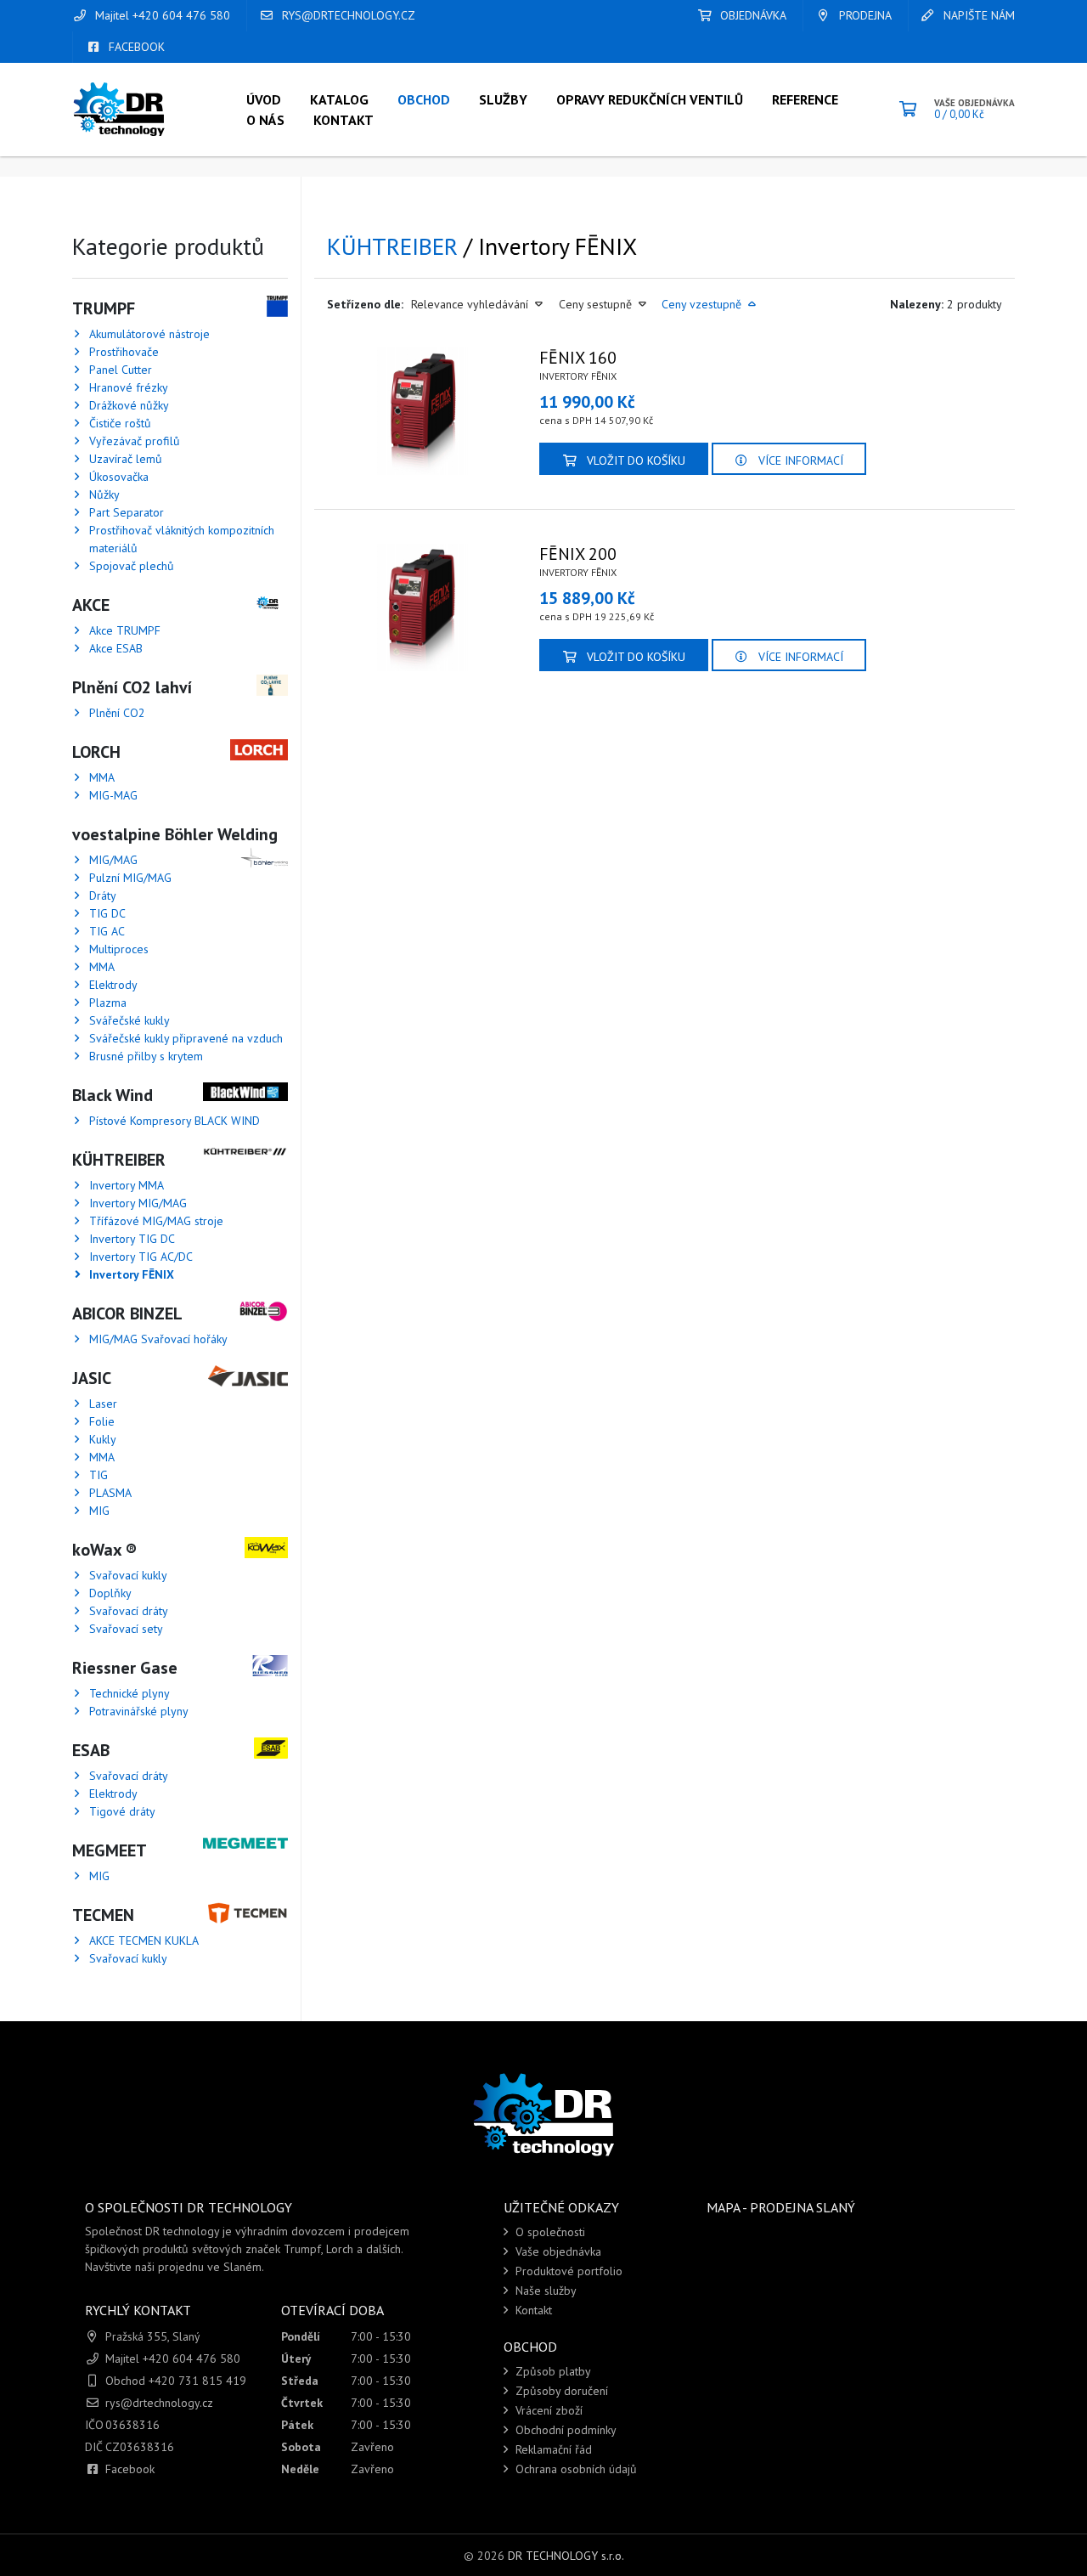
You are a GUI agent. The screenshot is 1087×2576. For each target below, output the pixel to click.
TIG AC (107, 931)
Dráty (103, 895)
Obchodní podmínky (564, 2430)
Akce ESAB (116, 648)
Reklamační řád (552, 2449)
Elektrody (113, 985)
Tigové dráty (122, 1811)
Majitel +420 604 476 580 (161, 15)
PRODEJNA (864, 15)
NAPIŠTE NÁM (977, 15)
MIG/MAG (113, 860)
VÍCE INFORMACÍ (799, 460)
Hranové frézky (129, 387)
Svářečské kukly (130, 1020)
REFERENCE (805, 99)
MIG (99, 1511)
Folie (102, 1421)
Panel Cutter (121, 370)
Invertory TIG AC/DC (141, 1257)
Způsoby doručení (560, 2391)
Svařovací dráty (129, 1611)
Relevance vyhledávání (471, 304)
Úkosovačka (119, 477)
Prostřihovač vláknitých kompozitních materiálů (182, 539)
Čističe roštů (120, 423)
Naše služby (544, 2291)
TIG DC (107, 913)
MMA (102, 777)
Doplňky (110, 1593)
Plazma (108, 1003)
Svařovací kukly (128, 1575)
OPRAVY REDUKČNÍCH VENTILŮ (650, 99)
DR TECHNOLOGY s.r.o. (566, 2556)
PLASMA (110, 1493)
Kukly (103, 1439)
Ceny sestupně (597, 304)
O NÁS (265, 120)
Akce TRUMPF (125, 630)
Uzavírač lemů (126, 459)
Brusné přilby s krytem (146, 1056)
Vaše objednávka (557, 2251)
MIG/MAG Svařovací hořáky (158, 1339)
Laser (103, 1404)
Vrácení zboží (547, 2410)
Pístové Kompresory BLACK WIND (175, 1121)
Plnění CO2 (117, 713)
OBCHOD (424, 99)
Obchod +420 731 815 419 (176, 2381)
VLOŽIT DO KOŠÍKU (634, 460)
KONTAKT (344, 120)
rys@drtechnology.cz (347, 15)
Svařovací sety (126, 1629)
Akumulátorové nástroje (149, 334)
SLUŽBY (503, 99)
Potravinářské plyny (139, 1711)
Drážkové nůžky (129, 405)
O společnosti (549, 2232)
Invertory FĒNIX (132, 1274)
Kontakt (532, 2310)
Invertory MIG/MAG (138, 1203)
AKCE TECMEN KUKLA (144, 1940)
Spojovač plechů (132, 566)
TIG (99, 1475)
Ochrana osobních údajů (574, 2469)
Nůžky (104, 494)
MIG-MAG (113, 795)
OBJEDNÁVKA (752, 15)
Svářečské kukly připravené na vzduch (186, 1038)
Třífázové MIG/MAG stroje (156, 1221)
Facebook (130, 2469)
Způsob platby (552, 2371)
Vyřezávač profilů (135, 441)
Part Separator (127, 512)
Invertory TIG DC (132, 1239)
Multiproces (119, 949)
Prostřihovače (124, 352)
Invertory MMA (127, 1185)
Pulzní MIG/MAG (130, 878)
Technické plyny (130, 1693)
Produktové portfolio (567, 2271)
